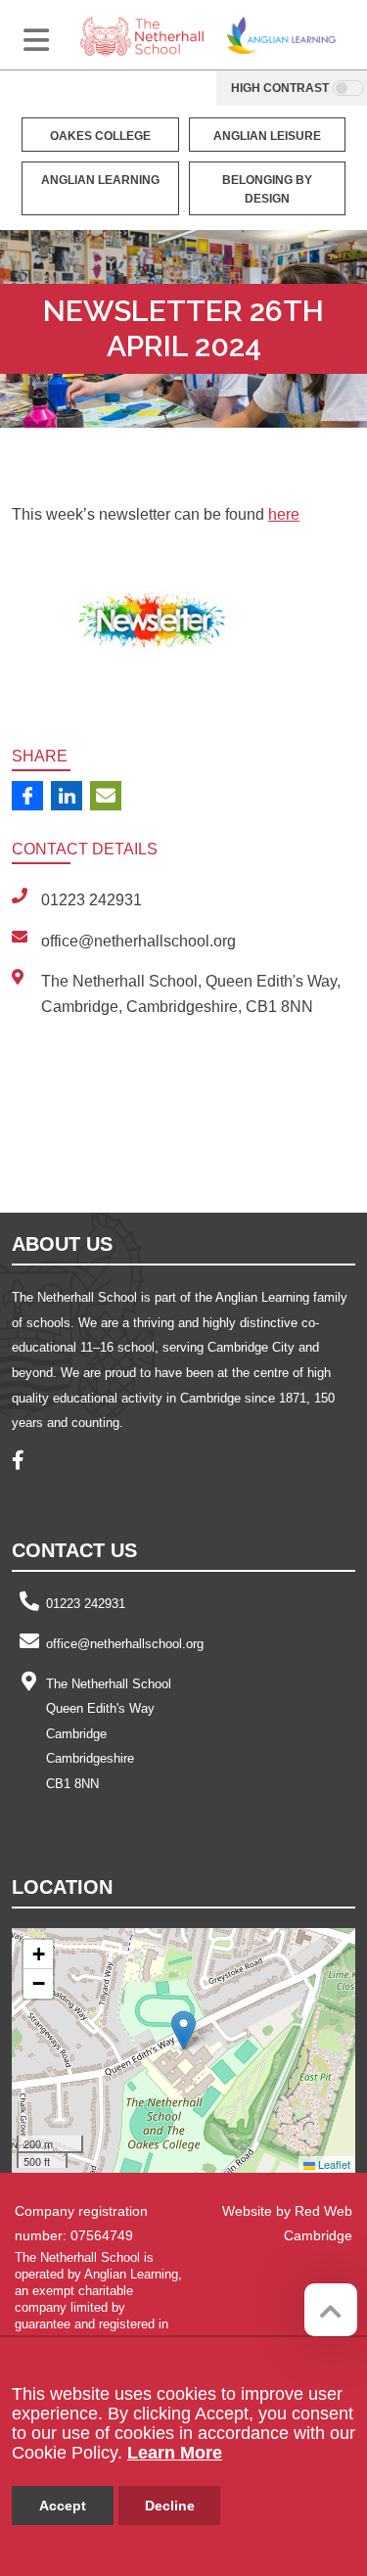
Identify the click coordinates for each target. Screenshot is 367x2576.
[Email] (106, 796)
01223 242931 (86, 1604)
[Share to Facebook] (27, 796)
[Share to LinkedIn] (67, 796)
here (284, 514)
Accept (63, 2506)
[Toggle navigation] (36, 40)
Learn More (175, 2453)
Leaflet (333, 2164)
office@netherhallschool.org (125, 1644)
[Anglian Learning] (281, 35)
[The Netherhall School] (142, 35)
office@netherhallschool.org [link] (138, 941)
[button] (183, 2030)
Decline (170, 2506)
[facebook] (25, 1463)
